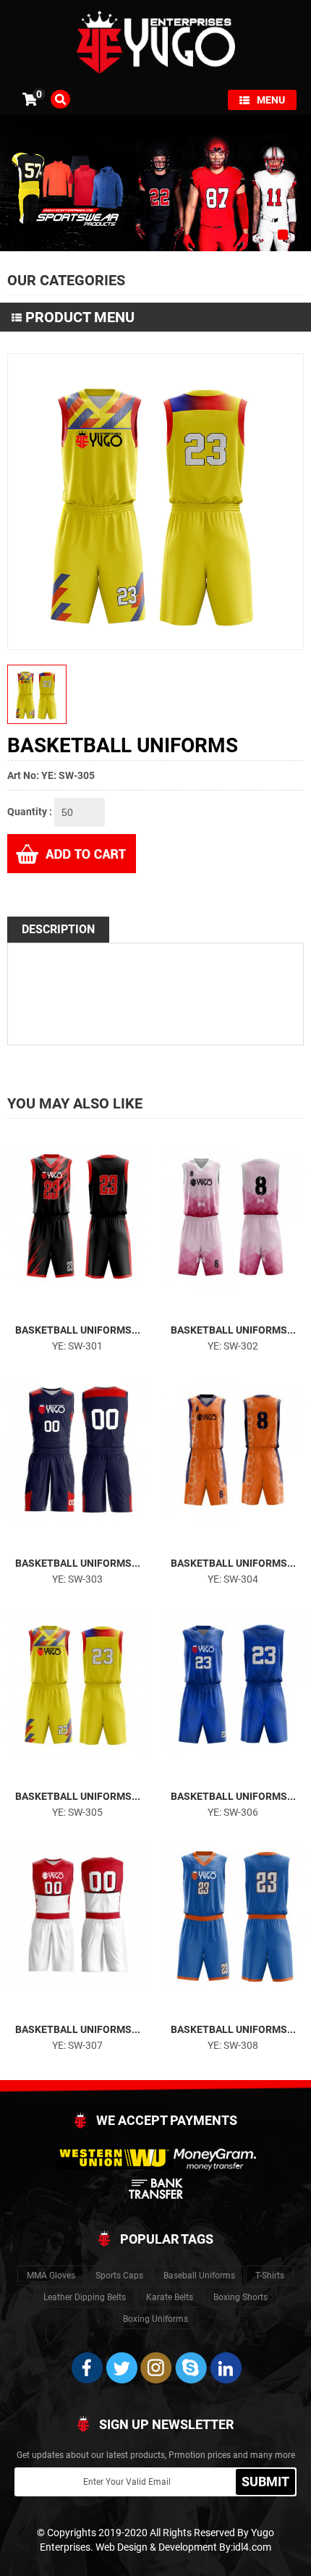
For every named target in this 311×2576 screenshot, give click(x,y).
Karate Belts (170, 2297)
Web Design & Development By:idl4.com (183, 2547)
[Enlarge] (64, 1308)
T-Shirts (270, 2276)
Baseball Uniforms (199, 2276)
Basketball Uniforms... (78, 1330)
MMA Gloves (51, 2276)
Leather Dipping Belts (85, 2297)
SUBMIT (265, 2482)
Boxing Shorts (240, 2297)
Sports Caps (119, 2276)
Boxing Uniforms (155, 2319)
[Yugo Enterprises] (155, 41)
